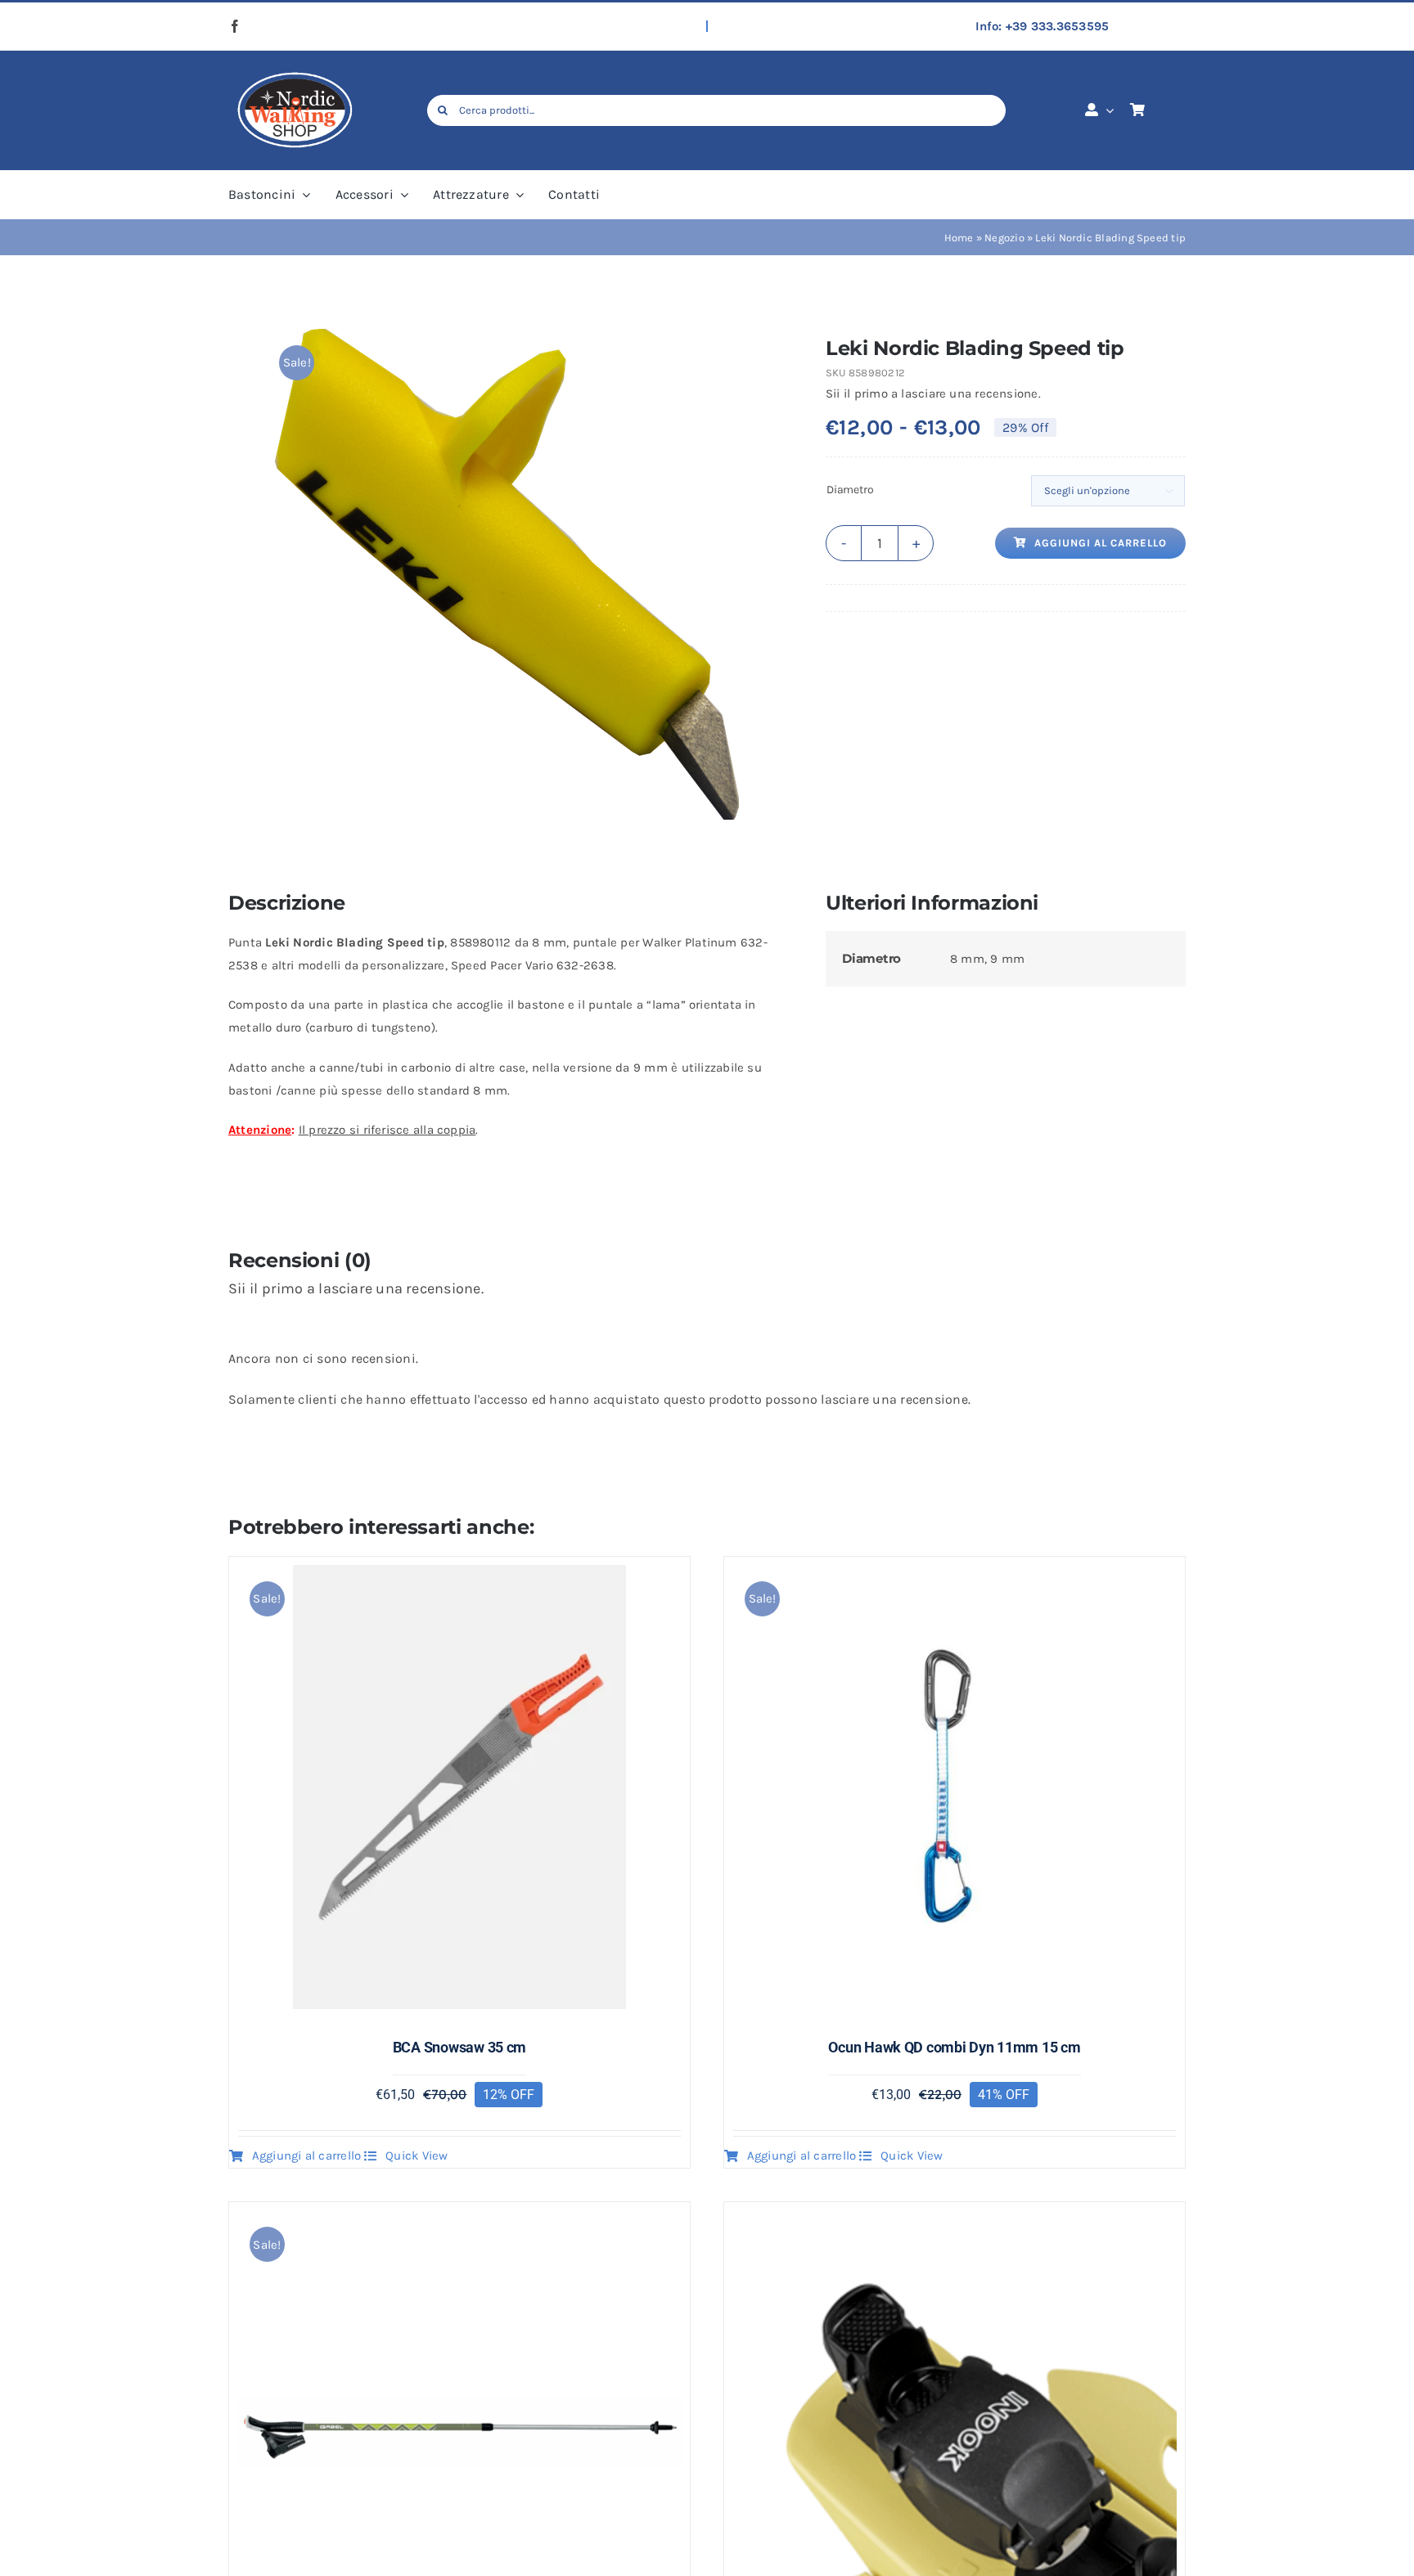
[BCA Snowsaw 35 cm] (459, 1576)
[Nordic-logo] (294, 73)
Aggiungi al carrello (1101, 543)
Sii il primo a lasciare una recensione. (933, 393)
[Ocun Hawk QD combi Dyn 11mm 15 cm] (955, 1576)
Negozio (1004, 238)
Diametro (850, 490)
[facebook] (235, 26)
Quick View (417, 2156)
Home (959, 238)
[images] (503, 574)
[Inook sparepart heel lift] (955, 2222)
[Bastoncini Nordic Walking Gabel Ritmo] (459, 2222)
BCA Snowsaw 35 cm (459, 2047)
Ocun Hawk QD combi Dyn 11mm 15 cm (954, 2047)
